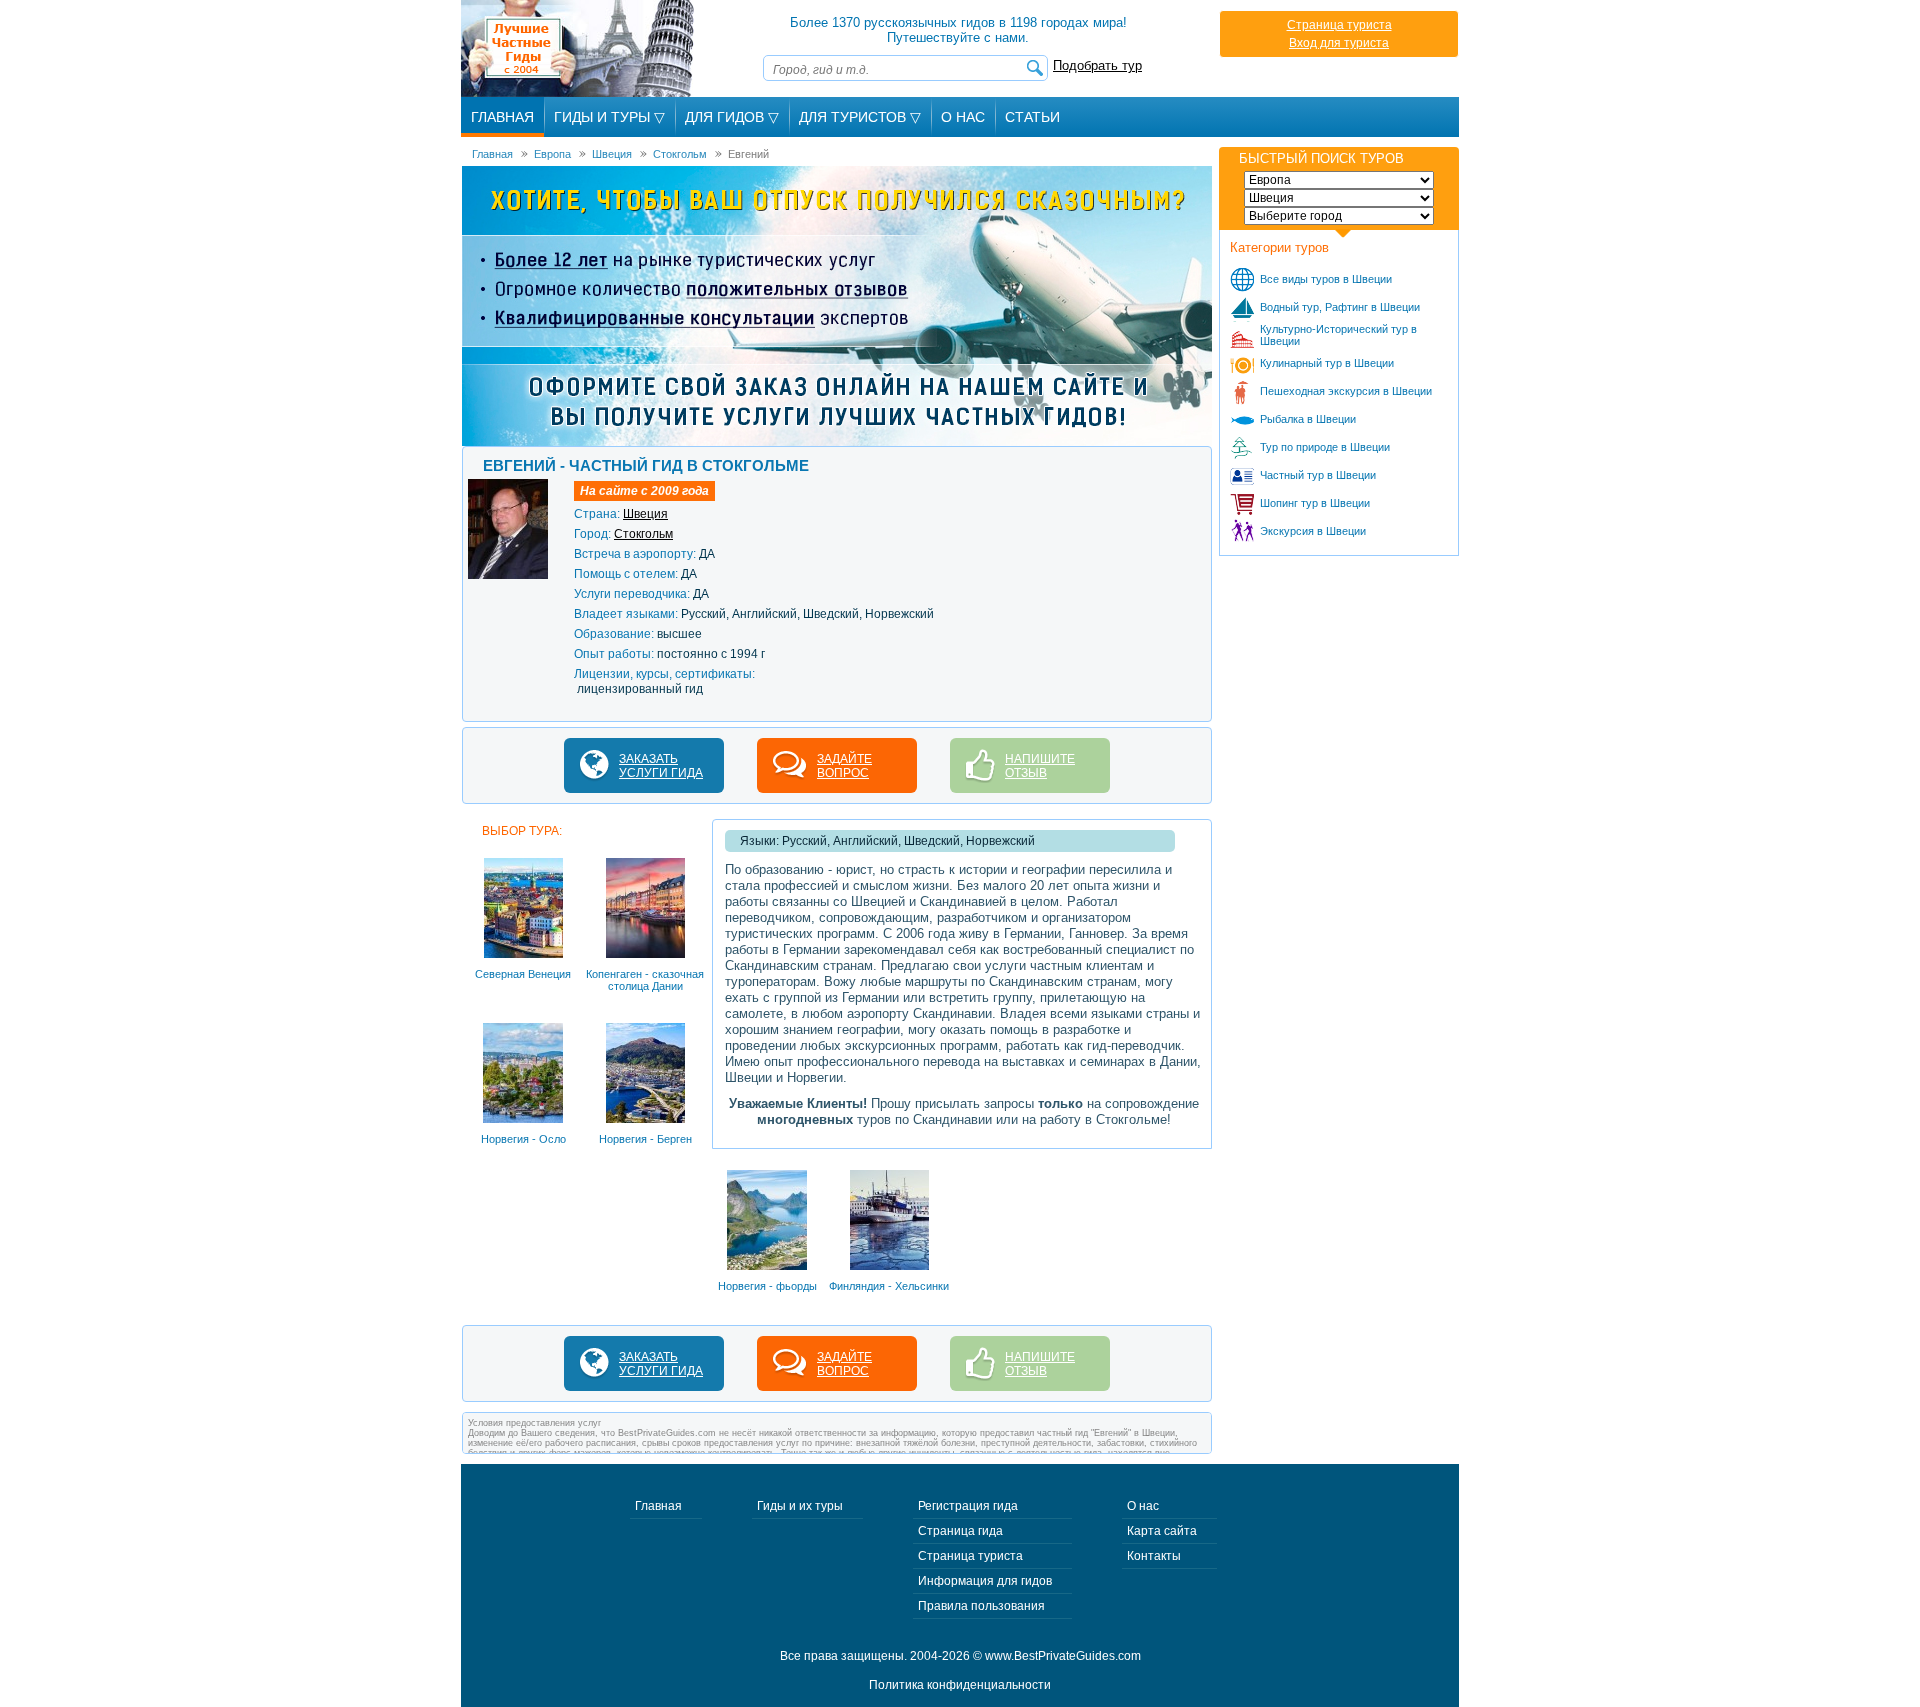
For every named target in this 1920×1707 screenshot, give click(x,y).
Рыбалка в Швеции (1308, 419)
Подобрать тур (1097, 65)
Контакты (1154, 1556)
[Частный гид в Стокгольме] (508, 486)
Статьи (1032, 117)
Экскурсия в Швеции (1313, 531)
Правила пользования (981, 1606)
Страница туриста (1339, 25)
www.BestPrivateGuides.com (1063, 1656)
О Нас (963, 117)
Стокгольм (643, 534)
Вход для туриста (1339, 43)
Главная (502, 117)
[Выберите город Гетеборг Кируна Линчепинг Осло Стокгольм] (1339, 216)
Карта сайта (1162, 1531)
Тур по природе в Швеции (1325, 447)
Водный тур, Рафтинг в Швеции (1340, 307)
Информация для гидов (985, 1581)
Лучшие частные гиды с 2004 (579, 48)
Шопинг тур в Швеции (1315, 503)
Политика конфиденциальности (960, 1685)
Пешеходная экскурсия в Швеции (1346, 391)
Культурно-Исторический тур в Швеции (1338, 335)
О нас (1143, 1506)
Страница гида (960, 1531)
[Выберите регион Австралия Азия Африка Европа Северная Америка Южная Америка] (1339, 180)
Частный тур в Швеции (1318, 475)
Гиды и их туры (800, 1506)
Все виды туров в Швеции (1326, 279)
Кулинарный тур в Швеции (1327, 363)
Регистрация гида (968, 1506)
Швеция (645, 514)
